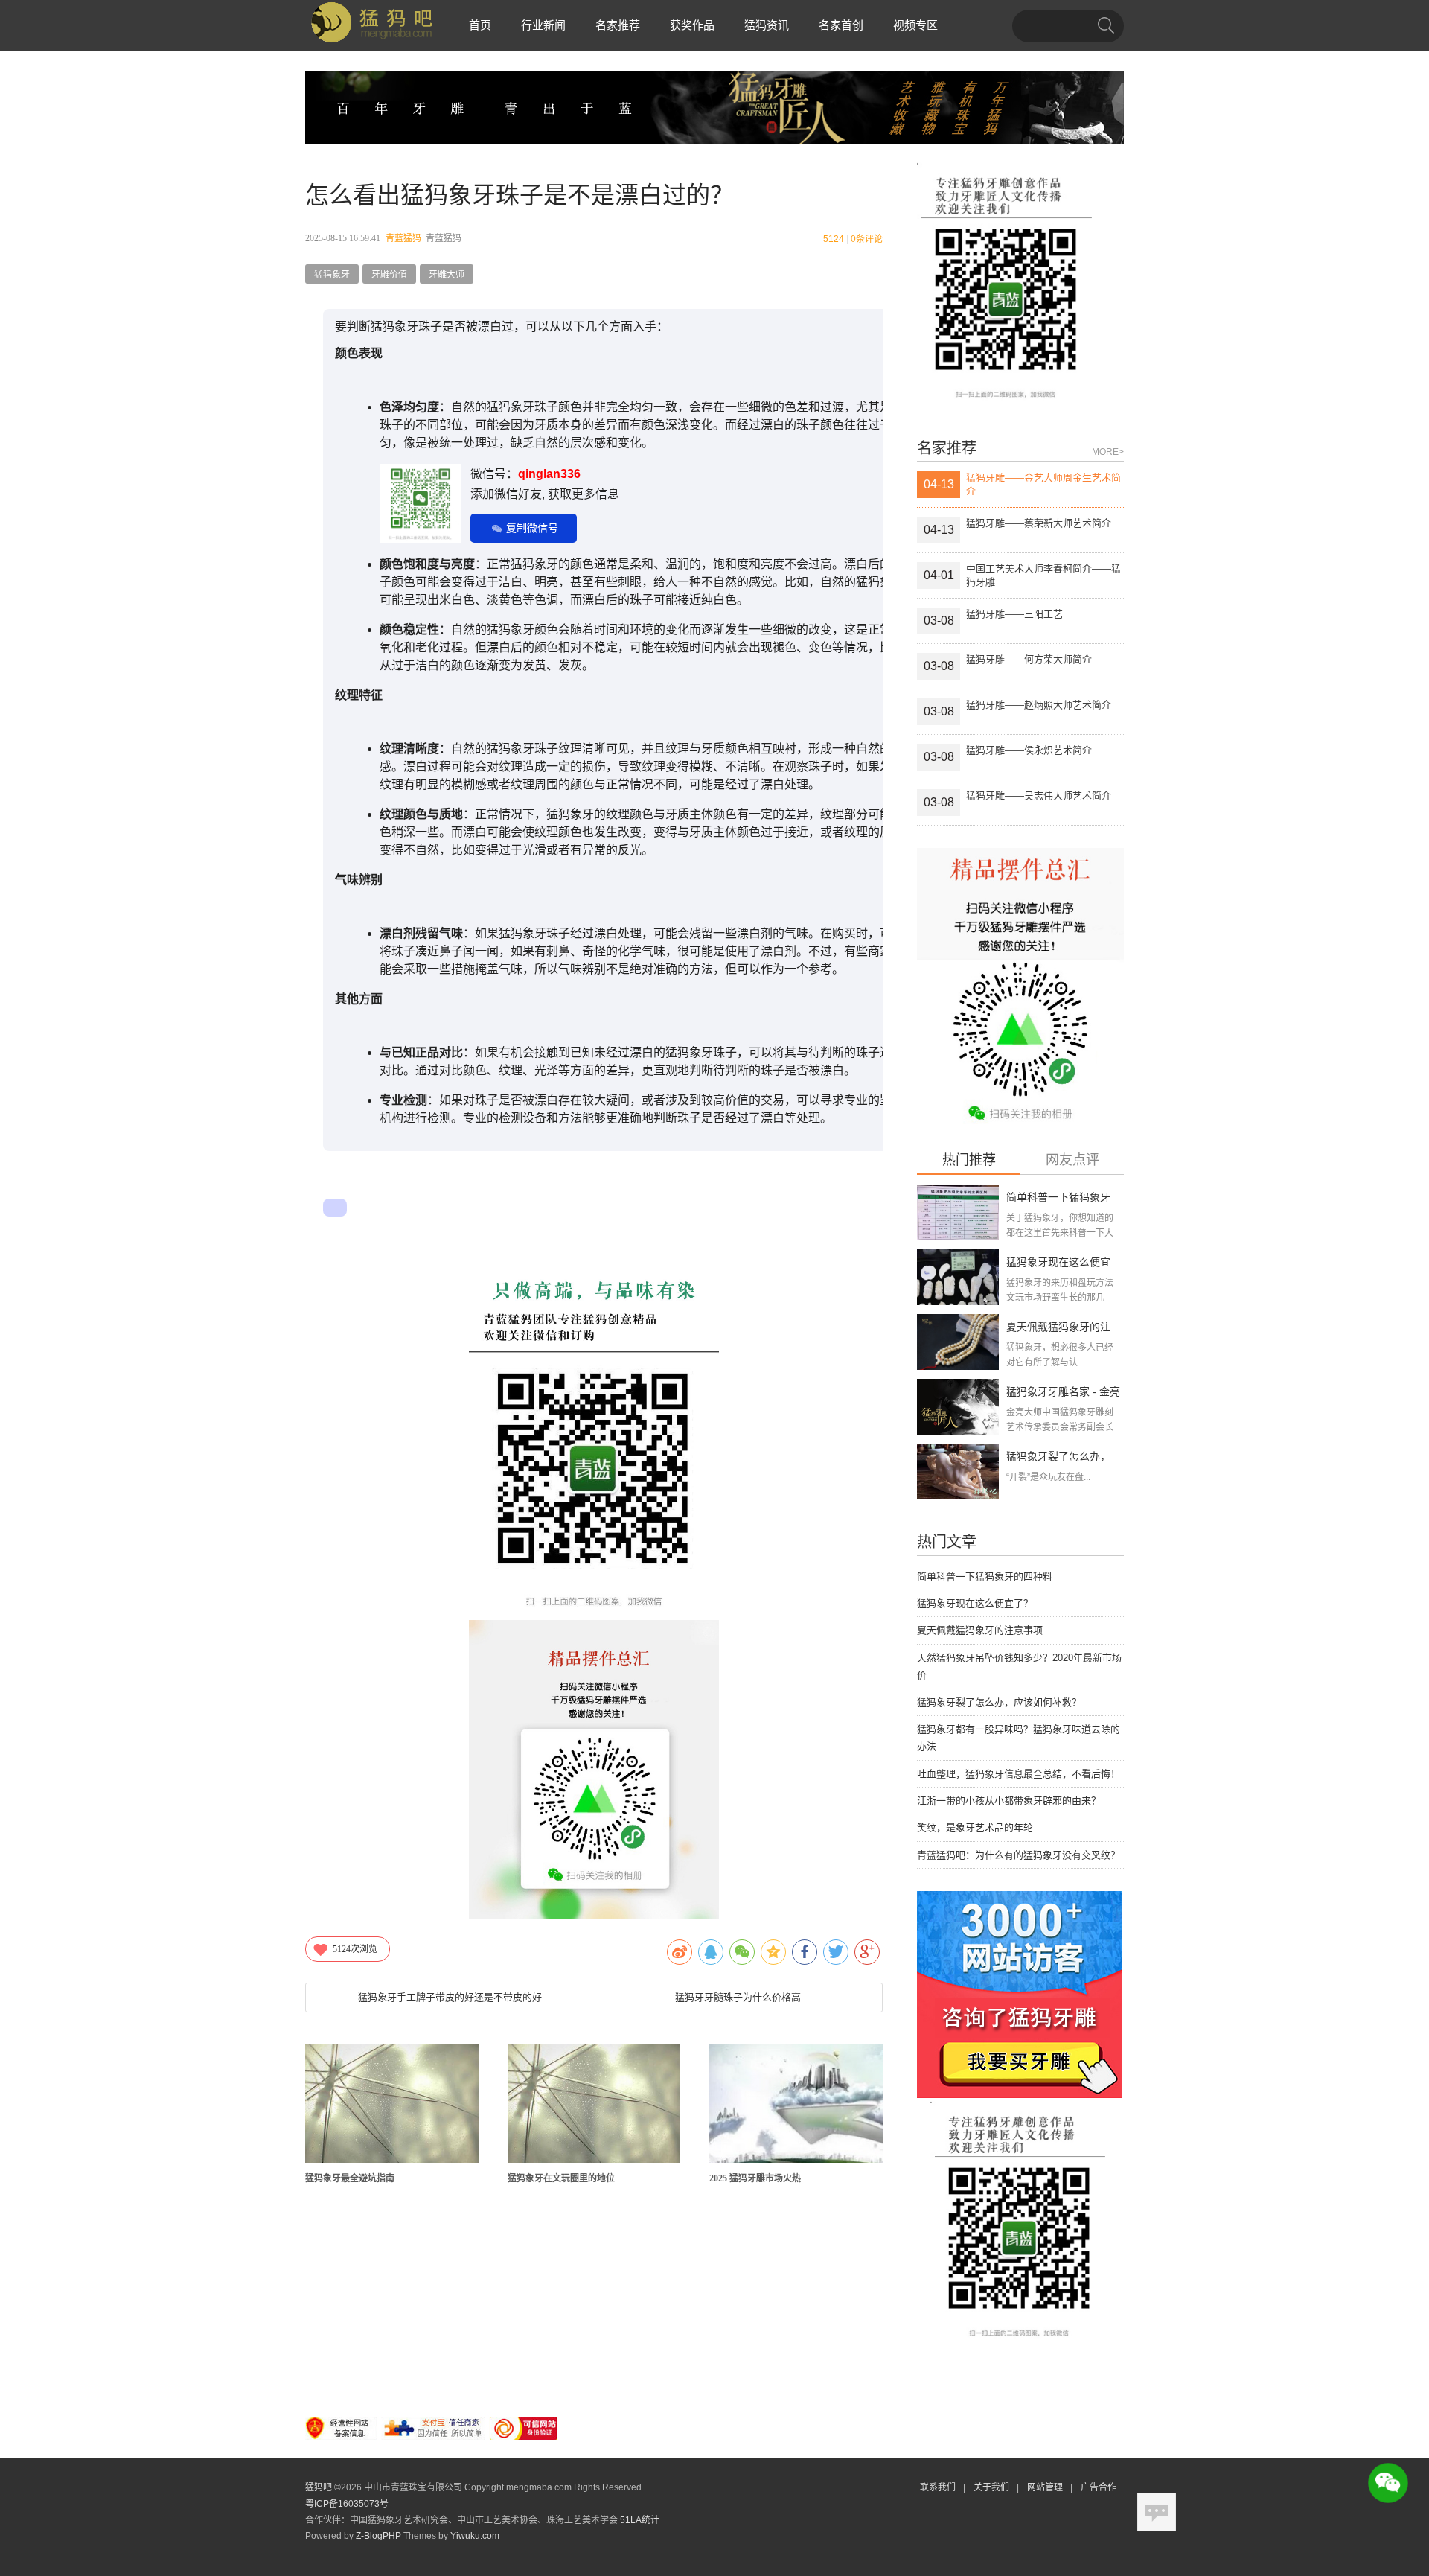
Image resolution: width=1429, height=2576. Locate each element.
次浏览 (355, 1949)
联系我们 (938, 2487)
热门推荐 (969, 1160)
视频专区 (915, 25)
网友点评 (1072, 1160)
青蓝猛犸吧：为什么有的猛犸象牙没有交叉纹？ (1019, 1855)
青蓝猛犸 (403, 238)
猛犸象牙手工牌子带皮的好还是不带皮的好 (450, 1997)
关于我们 (991, 2487)
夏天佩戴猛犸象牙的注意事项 (980, 1630)
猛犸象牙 (332, 275)
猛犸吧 (319, 2487)
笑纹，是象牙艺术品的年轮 (975, 1827)
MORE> (1108, 452)
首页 (480, 25)
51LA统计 (640, 2520)
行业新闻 (543, 25)
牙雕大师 (447, 275)
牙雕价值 (389, 275)
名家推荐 (618, 25)
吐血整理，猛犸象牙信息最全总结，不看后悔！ (1019, 1774)
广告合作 (1099, 2487)
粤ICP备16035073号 (347, 2504)
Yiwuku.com (475, 2536)
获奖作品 (692, 25)
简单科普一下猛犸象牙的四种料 (985, 1576)
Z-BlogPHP (378, 2536)
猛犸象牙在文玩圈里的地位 (561, 2178)
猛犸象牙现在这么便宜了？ (975, 1603)
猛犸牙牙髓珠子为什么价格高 (738, 1997)
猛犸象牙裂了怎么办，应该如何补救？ (999, 1702)
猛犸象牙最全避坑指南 (350, 2178)
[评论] (1157, 2512)
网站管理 (1045, 2487)
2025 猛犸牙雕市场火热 (755, 2178)
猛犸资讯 (767, 25)
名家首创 (841, 25)
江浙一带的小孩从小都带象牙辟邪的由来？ (1009, 1801)
